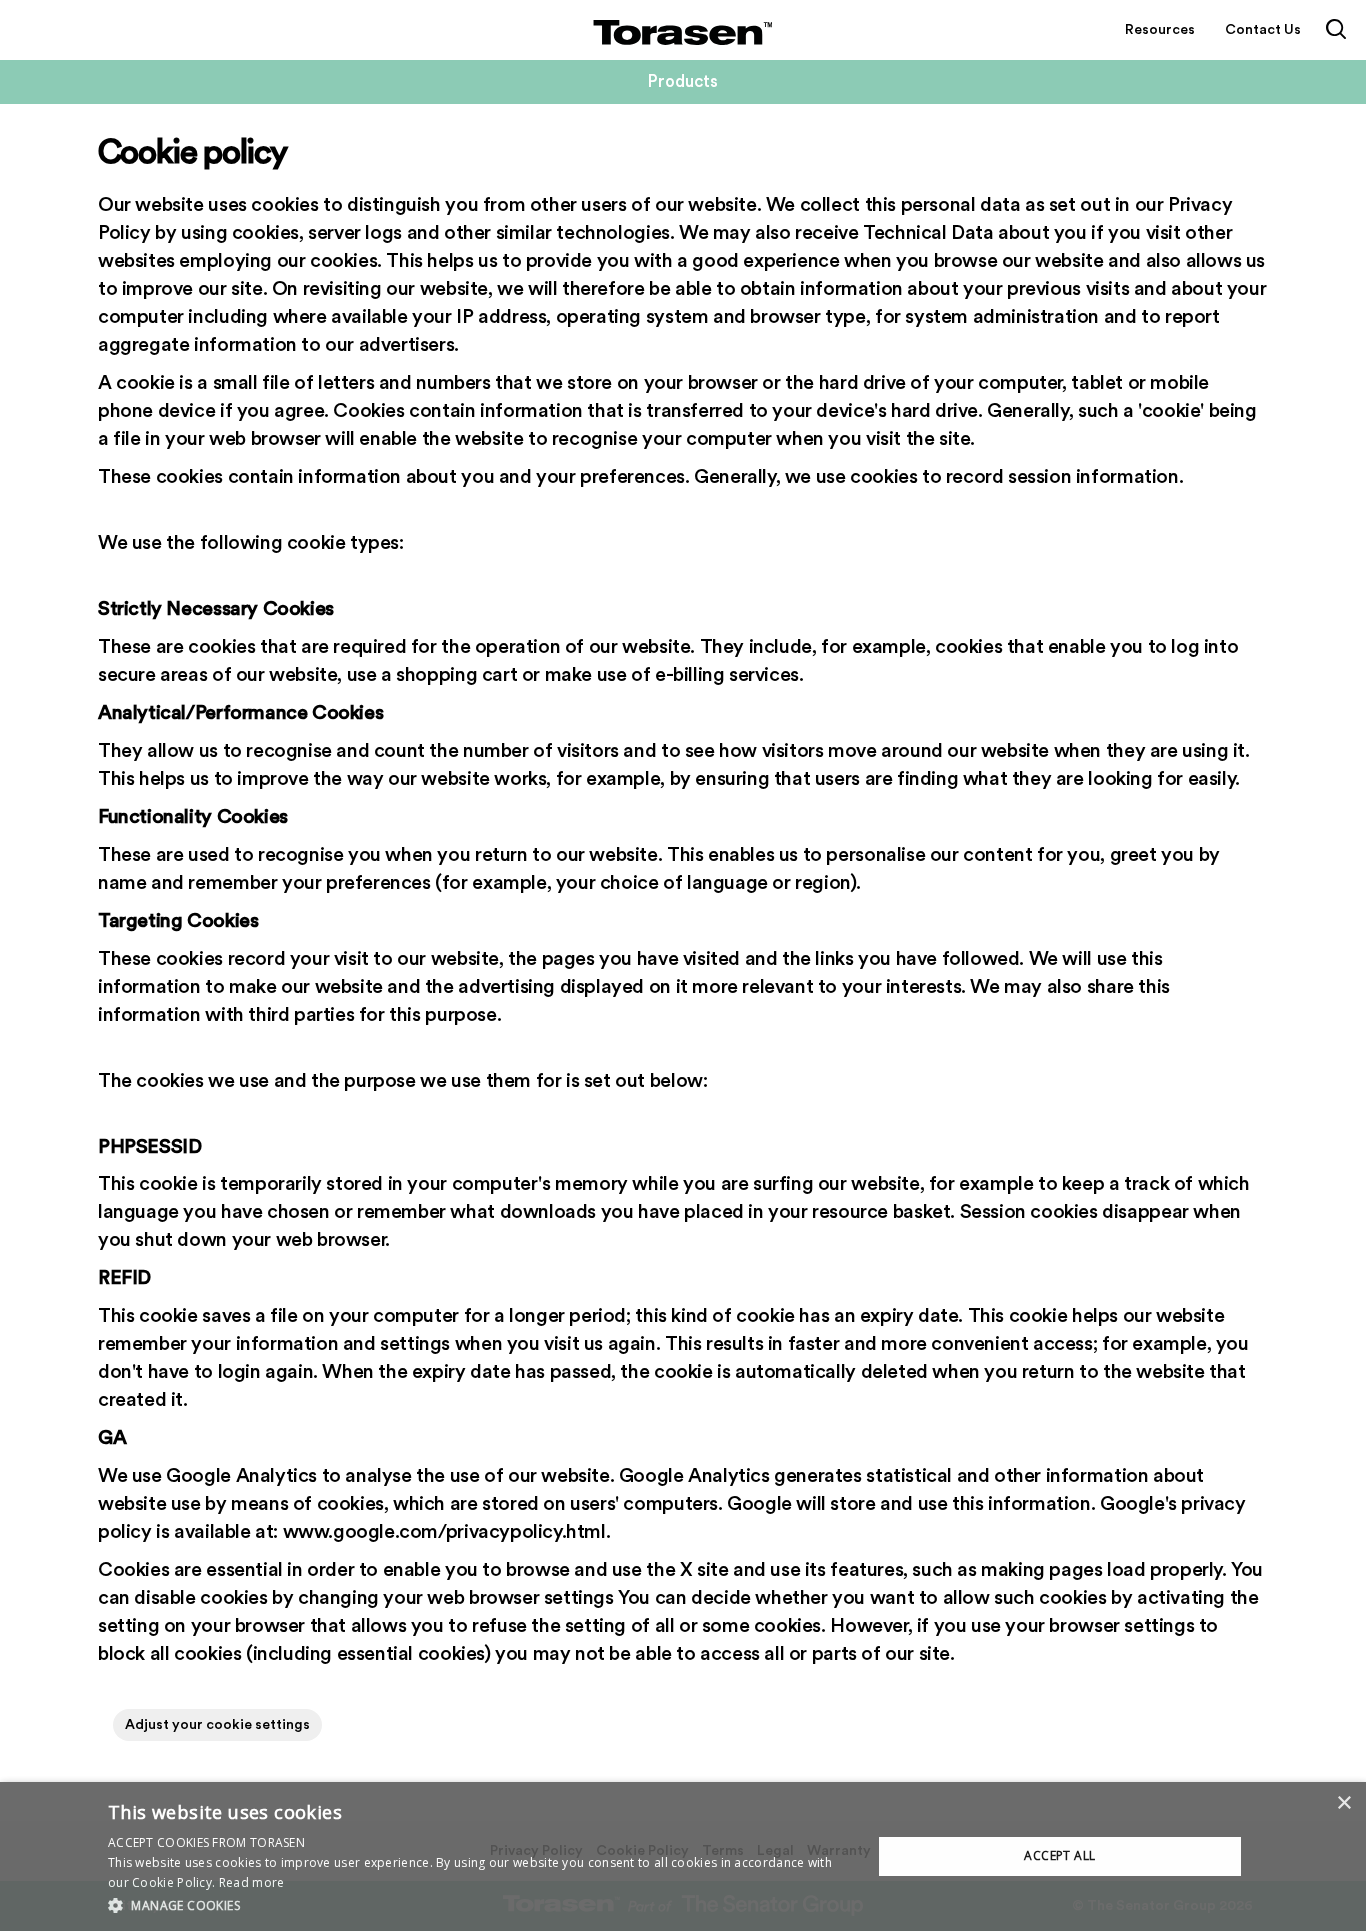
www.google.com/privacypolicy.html (444, 1532)
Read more (252, 1882)
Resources (1160, 30)
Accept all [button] (1059, 1855)
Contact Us (1263, 30)
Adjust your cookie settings (217, 1725)
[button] (478, 1904)
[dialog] (683, 1856)
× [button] (1343, 1803)
